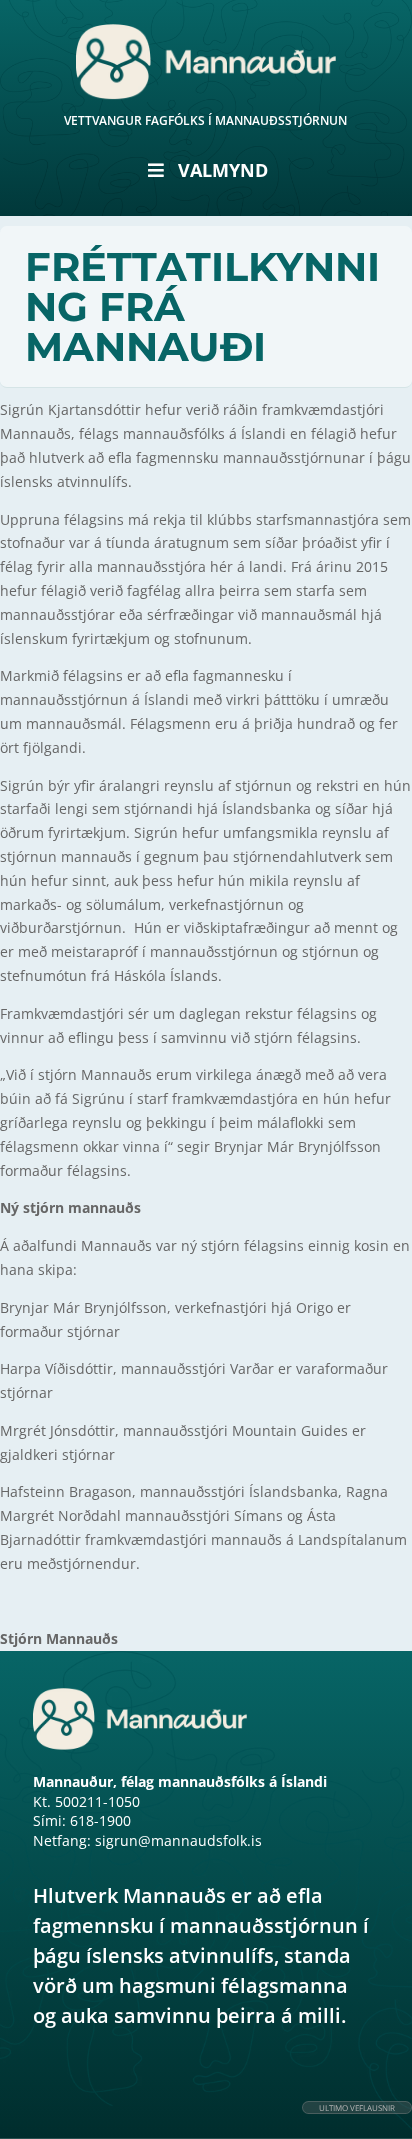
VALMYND (223, 170)
